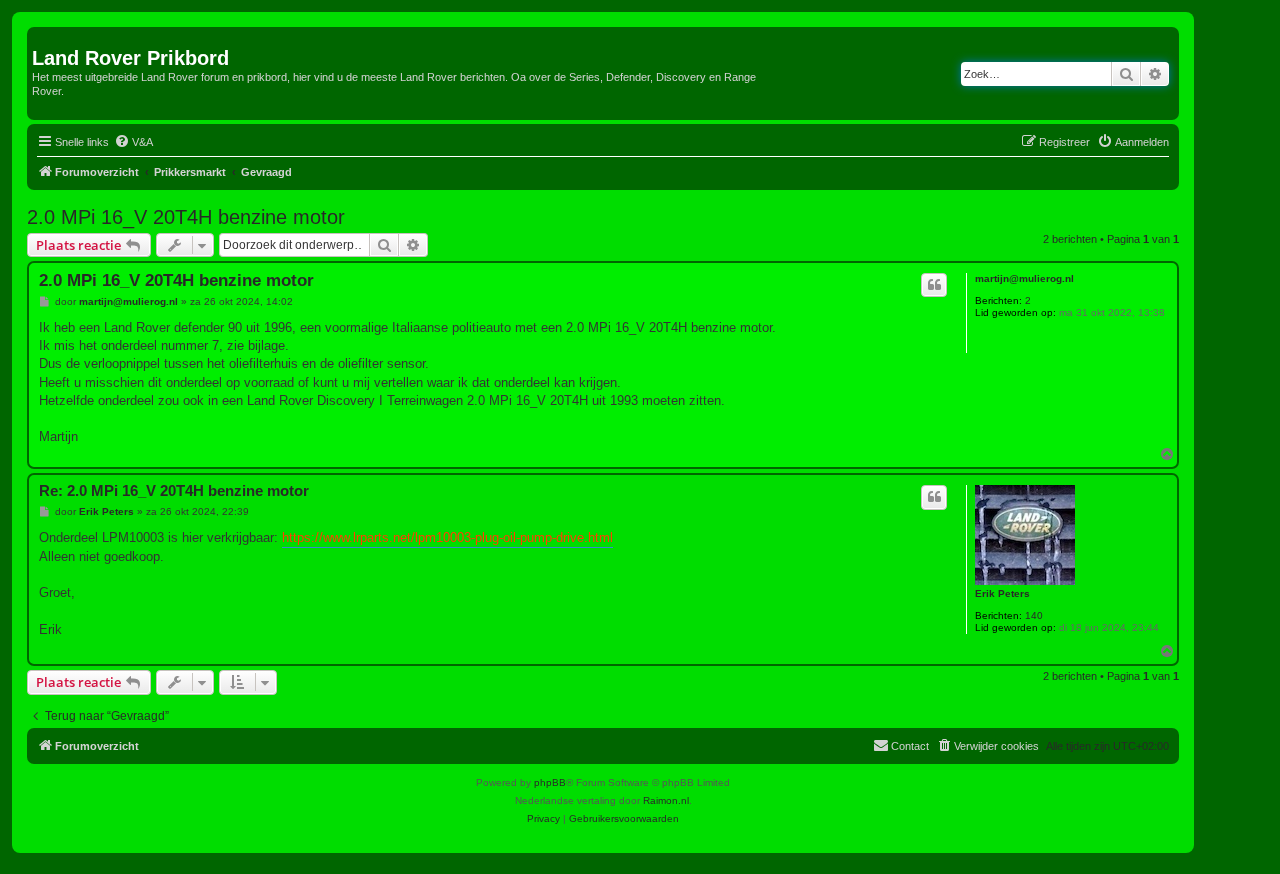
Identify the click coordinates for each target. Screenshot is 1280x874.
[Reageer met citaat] (934, 285)
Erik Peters (1002, 593)
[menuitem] (133, 142)
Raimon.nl (666, 800)
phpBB (550, 782)
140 (1034, 615)
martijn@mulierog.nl (1024, 278)
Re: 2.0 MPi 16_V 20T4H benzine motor (174, 490)
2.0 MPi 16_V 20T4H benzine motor (186, 217)
